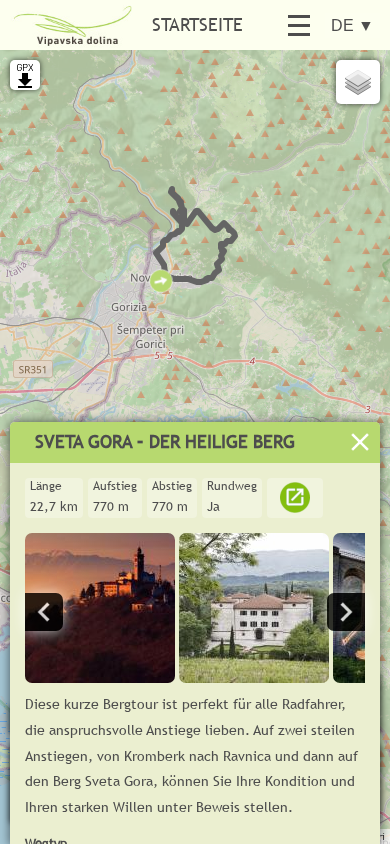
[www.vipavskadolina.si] (295, 506)
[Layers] (358, 82)
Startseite (197, 24)
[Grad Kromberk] (254, 677)
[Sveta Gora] (100, 677)
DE (352, 25)
